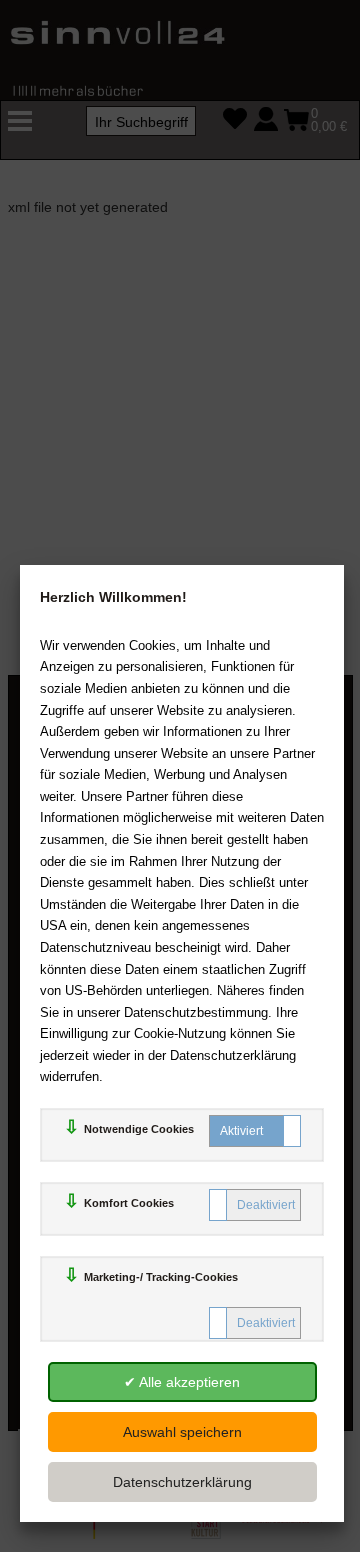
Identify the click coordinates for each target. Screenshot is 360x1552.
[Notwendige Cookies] (255, 1131)
